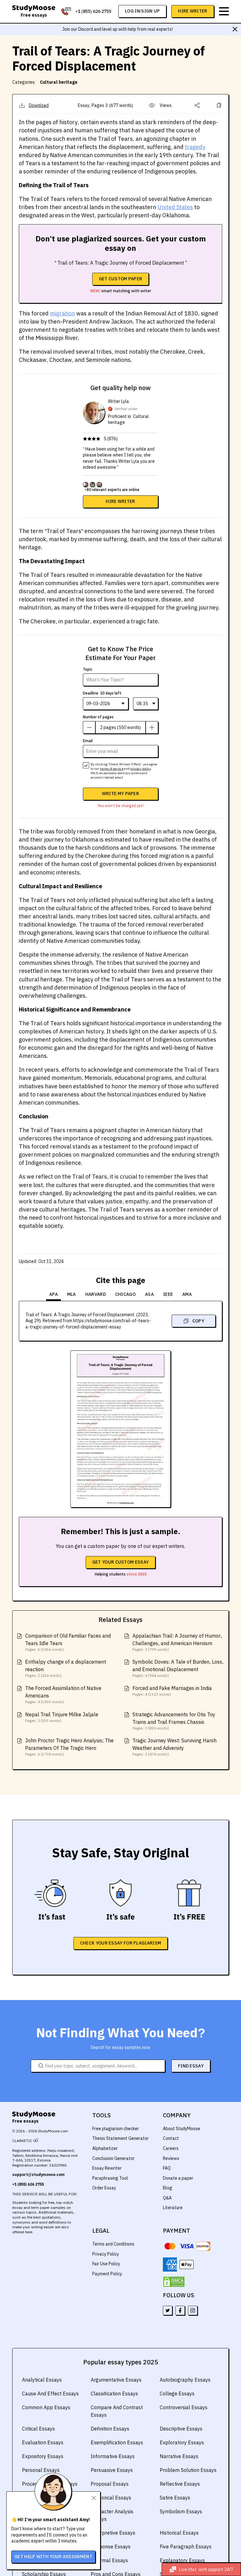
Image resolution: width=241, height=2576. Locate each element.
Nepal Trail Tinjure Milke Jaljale (62, 1714)
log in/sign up (142, 11)
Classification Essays (114, 2394)
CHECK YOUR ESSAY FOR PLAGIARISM (120, 1943)
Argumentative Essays (116, 2380)
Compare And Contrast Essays (117, 2411)
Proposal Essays (110, 2484)
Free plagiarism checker (116, 2129)
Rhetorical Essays (111, 2498)
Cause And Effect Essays (50, 2394)
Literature (173, 2208)
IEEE (168, 1294)
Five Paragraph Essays (186, 2547)
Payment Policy (107, 2274)
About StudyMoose (182, 2129)
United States (175, 207)
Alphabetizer (105, 2148)
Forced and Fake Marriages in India (172, 1688)
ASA (149, 1294)
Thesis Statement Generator (120, 2138)
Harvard (96, 1294)
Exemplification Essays (117, 2442)
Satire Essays (175, 2498)
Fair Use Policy (106, 2264)
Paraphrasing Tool (110, 2178)
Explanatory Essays (182, 2560)
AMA (187, 1294)
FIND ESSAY (191, 2066)
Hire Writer (193, 11)
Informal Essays (109, 2560)
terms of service (112, 769)
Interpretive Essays (113, 2533)
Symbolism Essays (181, 2511)
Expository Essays (43, 2456)
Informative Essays (113, 2456)
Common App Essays (46, 2407)
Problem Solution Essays (188, 2470)
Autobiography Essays (185, 2380)
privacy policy (140, 769)
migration (62, 313)
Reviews (171, 2158)
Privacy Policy (106, 2254)
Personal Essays (41, 2470)
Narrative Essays (179, 2456)
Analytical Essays (42, 2380)
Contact (171, 2138)
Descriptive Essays (181, 2429)
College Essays (177, 2394)
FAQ (167, 2168)
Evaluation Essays (43, 2442)
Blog (168, 2188)
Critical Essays (38, 2429)
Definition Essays (110, 2429)
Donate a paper (178, 2178)
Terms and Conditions (113, 2244)
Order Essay (104, 2188)
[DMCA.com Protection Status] (174, 2282)
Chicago (125, 1294)
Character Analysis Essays (112, 2515)
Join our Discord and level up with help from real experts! (118, 29)
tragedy (195, 147)
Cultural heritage (59, 82)
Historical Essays (179, 2533)
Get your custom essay (120, 1562)
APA (54, 1294)
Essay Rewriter (107, 2168)
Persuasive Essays (112, 2470)
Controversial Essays (184, 2407)
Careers (171, 2148)
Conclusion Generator (113, 2158)
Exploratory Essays (182, 2442)
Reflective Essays (180, 2484)
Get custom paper (121, 279)
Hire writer (120, 501)
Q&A (167, 2198)
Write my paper (120, 794)
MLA (72, 1294)
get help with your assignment (53, 2557)
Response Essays (111, 2547)
